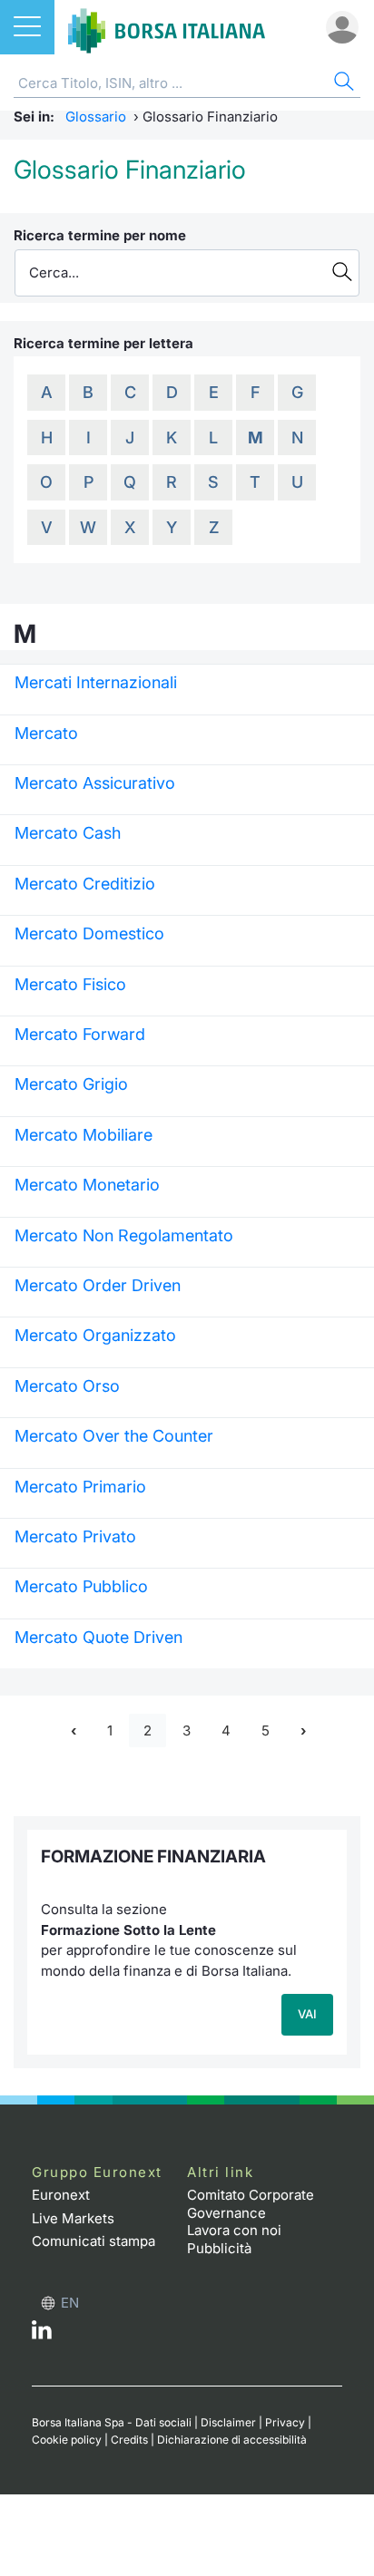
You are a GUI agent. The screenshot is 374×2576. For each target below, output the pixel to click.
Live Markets (73, 2218)
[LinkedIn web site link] (42, 2334)
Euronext (61, 2195)
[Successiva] (303, 1730)
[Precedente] (74, 1730)
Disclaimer (228, 2422)
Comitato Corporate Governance (251, 2204)
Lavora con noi (234, 2230)
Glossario (96, 117)
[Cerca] (342, 84)
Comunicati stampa (93, 2241)
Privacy (285, 2422)
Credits (129, 2440)
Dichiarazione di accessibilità (232, 2440)
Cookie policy (67, 2440)
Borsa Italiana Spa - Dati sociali (112, 2422)
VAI (307, 2014)
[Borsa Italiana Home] (167, 27)
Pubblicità (219, 2248)
